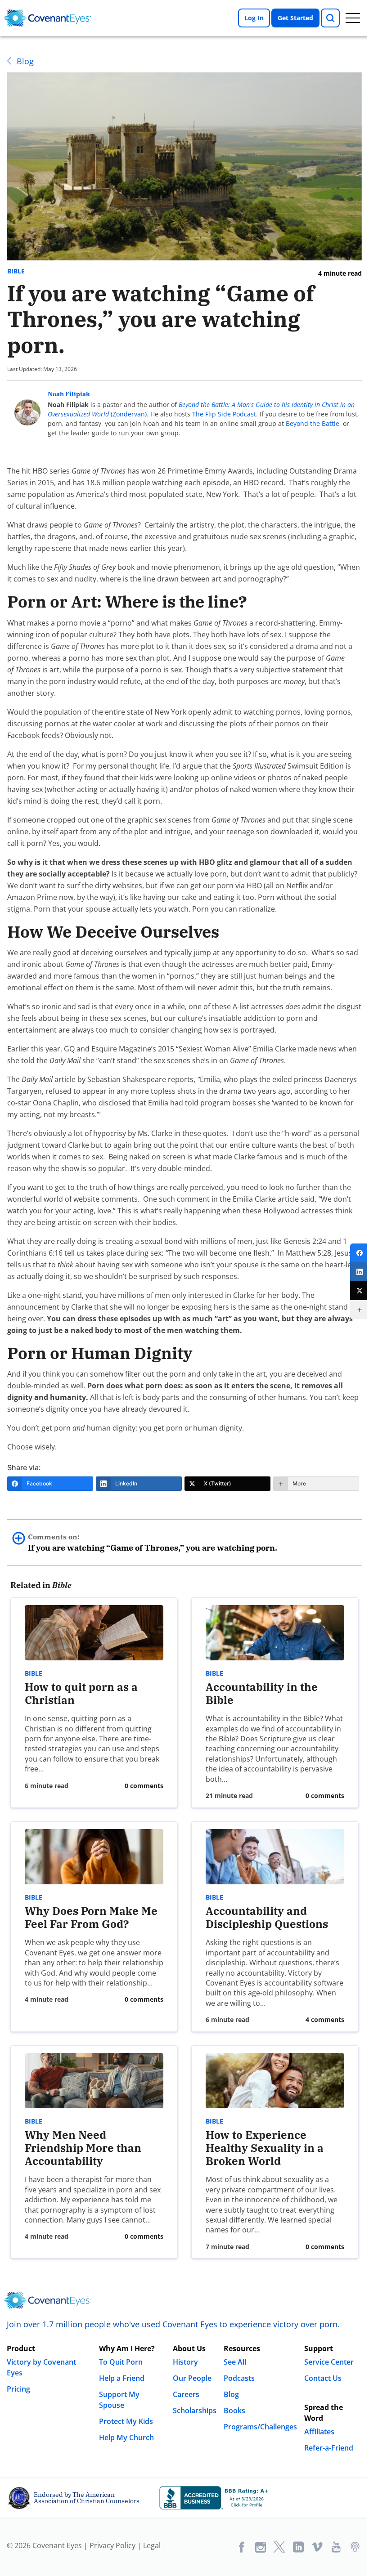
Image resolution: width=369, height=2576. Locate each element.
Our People (192, 2378)
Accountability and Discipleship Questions (267, 1917)
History (185, 2362)
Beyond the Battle (313, 423)
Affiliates (319, 2432)
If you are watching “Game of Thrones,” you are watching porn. (153, 1543)
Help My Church (126, 2437)
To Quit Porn (121, 2362)
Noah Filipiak (69, 394)
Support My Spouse (119, 2400)
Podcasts (239, 2378)
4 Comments (325, 2019)
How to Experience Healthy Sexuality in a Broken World (265, 2148)
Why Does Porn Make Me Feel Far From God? (91, 1917)
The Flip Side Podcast (224, 414)
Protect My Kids (126, 2421)
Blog (25, 61)
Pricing (18, 2389)
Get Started (295, 18)
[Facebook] (360, 1253)
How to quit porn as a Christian (81, 1693)
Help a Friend (122, 2378)
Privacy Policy (112, 2545)
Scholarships (195, 2411)
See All (235, 2362)
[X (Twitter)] (360, 1291)
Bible (16, 271)
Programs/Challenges (260, 2427)
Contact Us (323, 2378)
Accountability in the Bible (262, 1693)
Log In (254, 18)
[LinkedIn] (360, 1272)
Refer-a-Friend (329, 2448)
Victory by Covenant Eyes (41, 2367)
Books (234, 2411)
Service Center (329, 2362)
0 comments (144, 1786)
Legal (152, 2545)
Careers (186, 2394)
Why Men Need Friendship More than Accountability (83, 2148)
